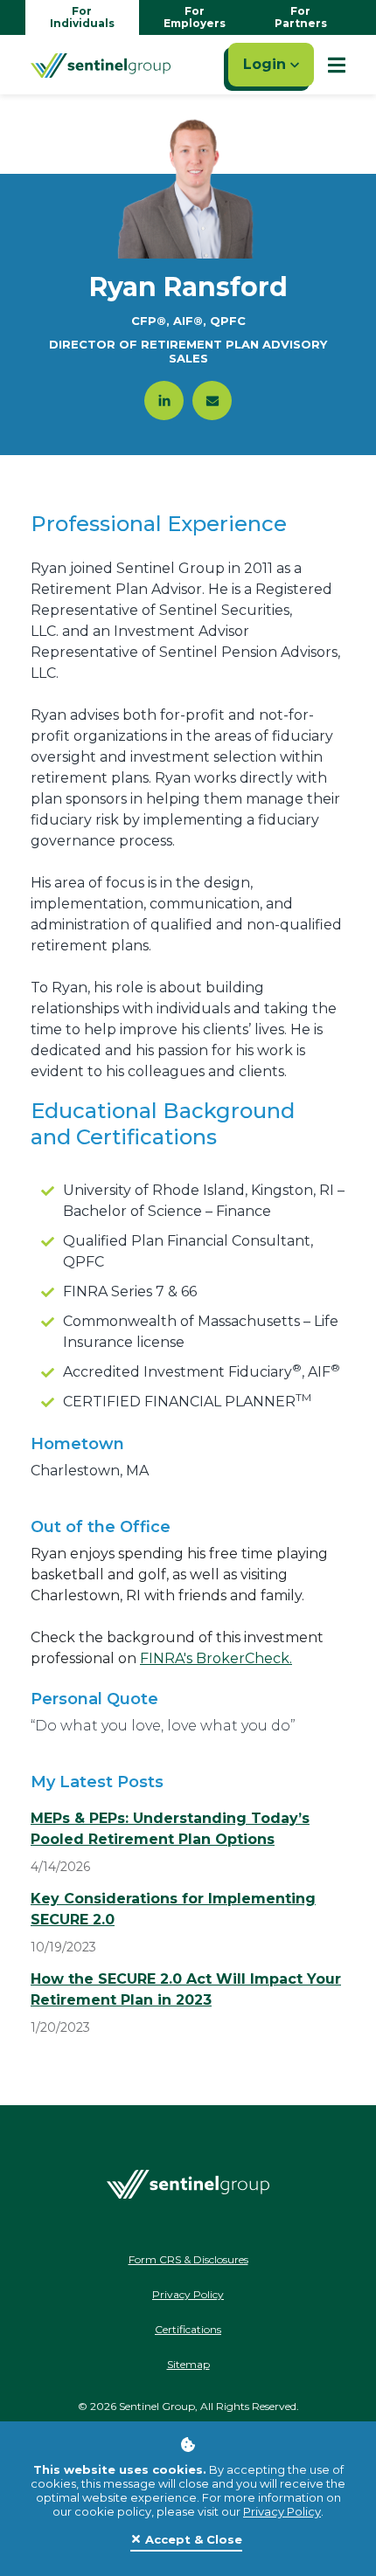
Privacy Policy (282, 2511)
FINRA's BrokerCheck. (216, 1658)
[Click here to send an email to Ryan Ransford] (212, 401)
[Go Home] (101, 65)
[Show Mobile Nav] (337, 65)
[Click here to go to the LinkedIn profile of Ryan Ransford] (164, 401)
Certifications (188, 2329)
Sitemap (188, 2364)
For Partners (301, 17)
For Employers (195, 17)
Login (267, 64)
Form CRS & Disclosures (188, 2259)
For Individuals (82, 17)
